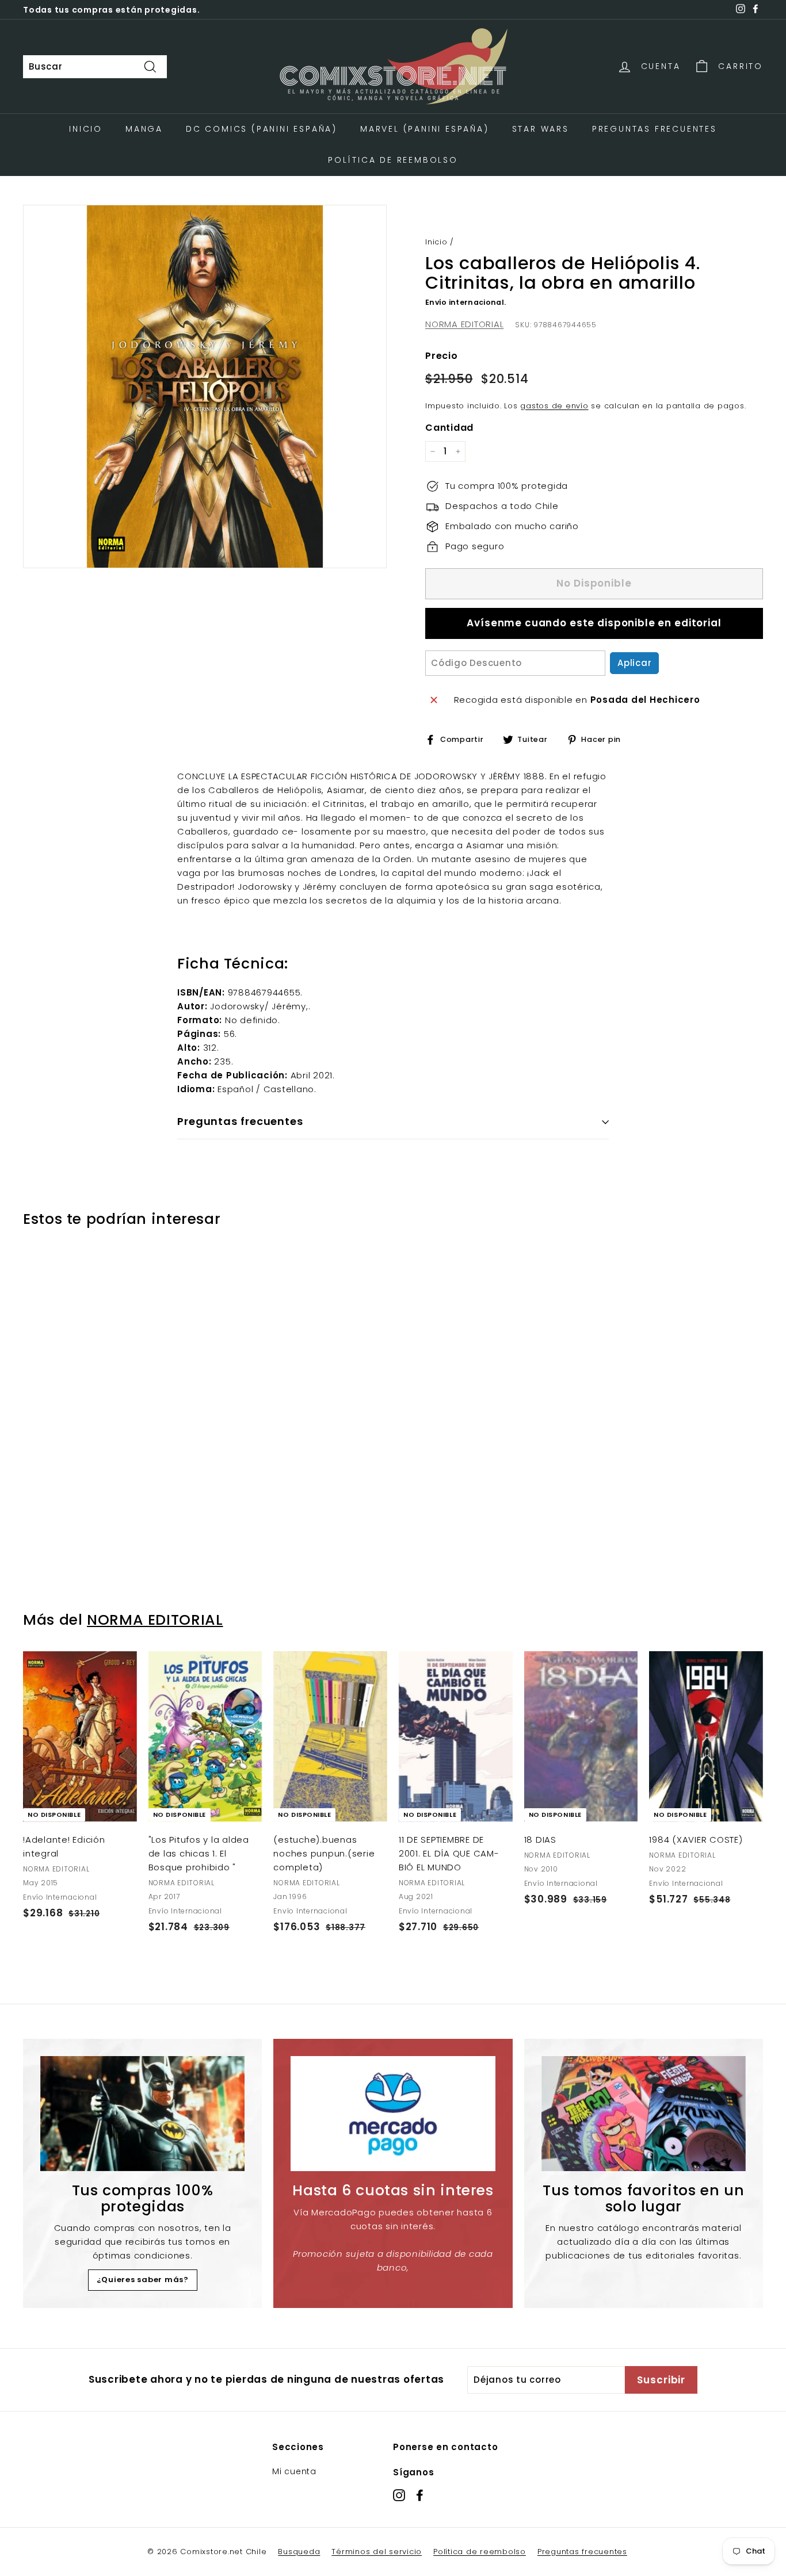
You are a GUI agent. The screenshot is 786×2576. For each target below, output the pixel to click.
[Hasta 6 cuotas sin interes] (393, 2114)
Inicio (86, 129)
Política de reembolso (480, 2552)
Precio (442, 356)
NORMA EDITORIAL (464, 324)
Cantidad (449, 428)
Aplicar (634, 663)
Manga (144, 129)
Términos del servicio (377, 2552)
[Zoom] (205, 386)
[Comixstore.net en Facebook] (420, 2495)
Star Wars (541, 129)
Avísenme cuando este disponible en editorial (594, 623)
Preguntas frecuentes (582, 2552)
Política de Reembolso (393, 160)
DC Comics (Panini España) (262, 129)
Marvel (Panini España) (425, 129)
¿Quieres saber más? (143, 2280)
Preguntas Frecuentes (655, 129)
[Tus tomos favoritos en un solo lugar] (644, 2114)
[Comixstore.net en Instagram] (399, 2495)
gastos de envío (554, 406)
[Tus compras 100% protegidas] (142, 2114)
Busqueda (299, 2552)
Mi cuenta (294, 2471)
